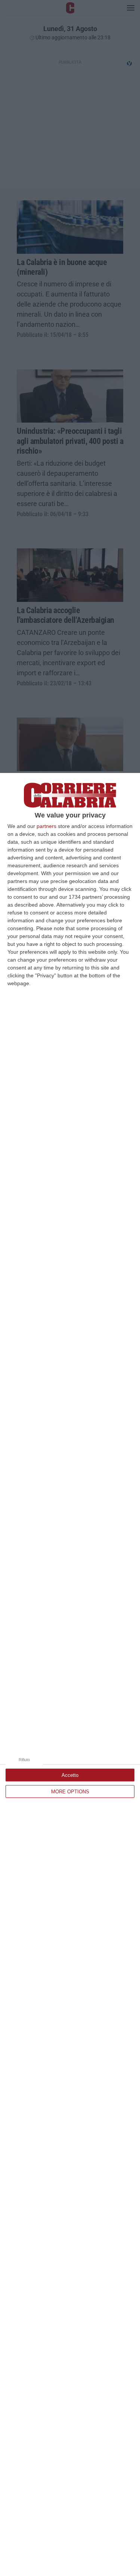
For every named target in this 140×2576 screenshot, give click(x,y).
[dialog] (70, 1674)
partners (46, 826)
